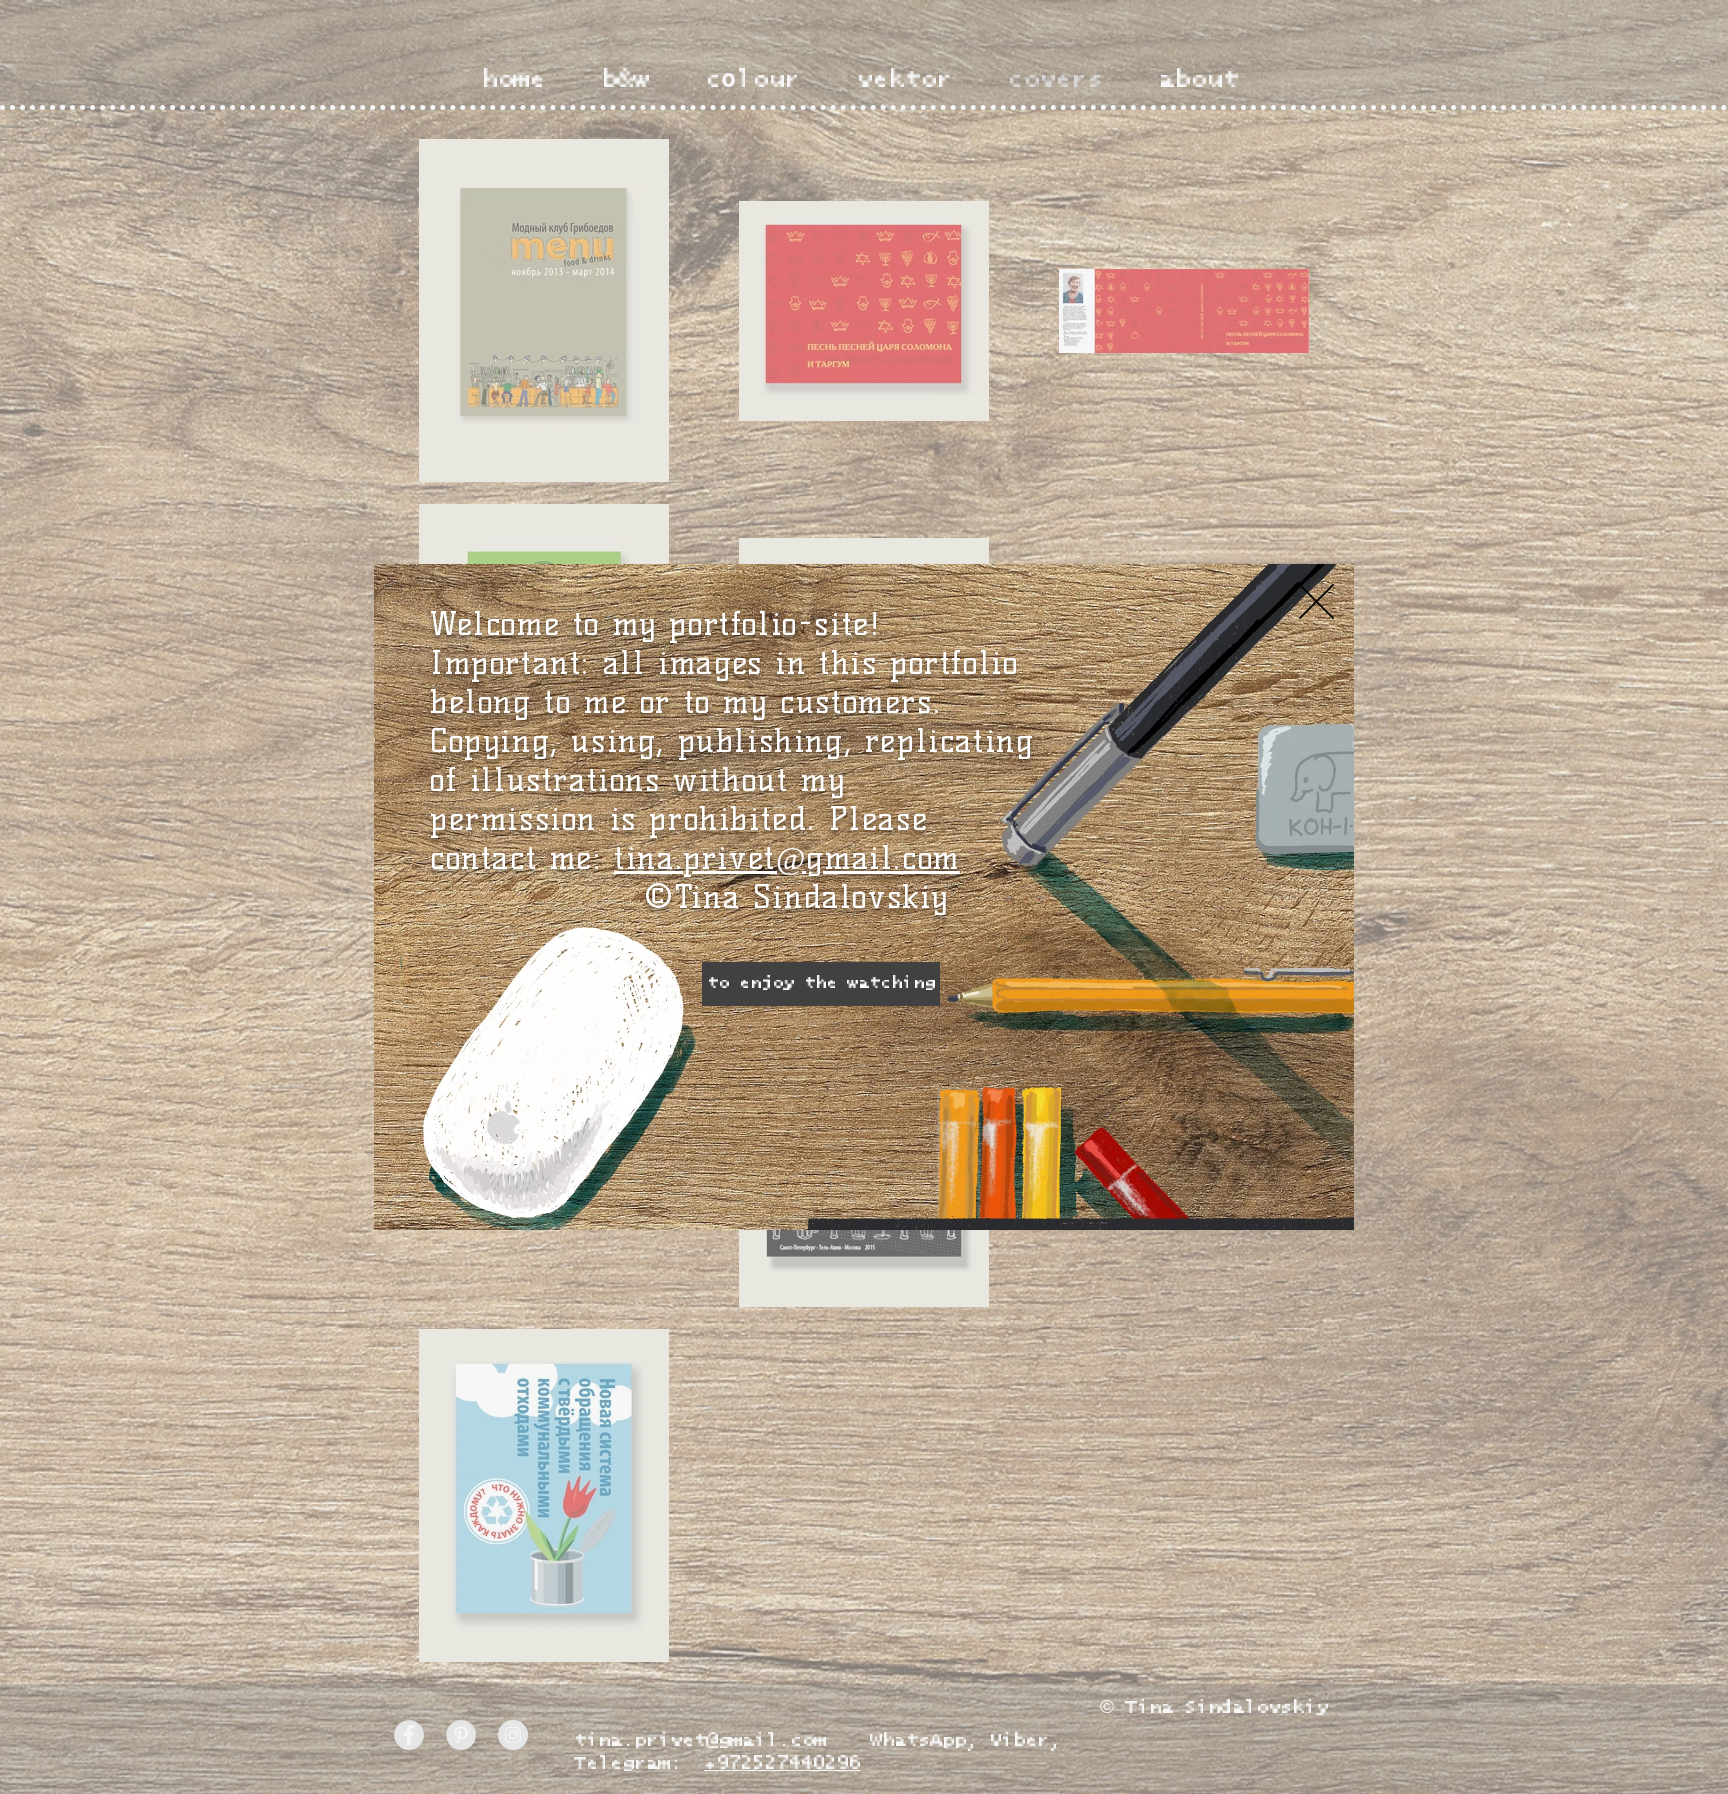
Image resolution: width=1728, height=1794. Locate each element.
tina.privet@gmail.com (787, 857)
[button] (1316, 601)
